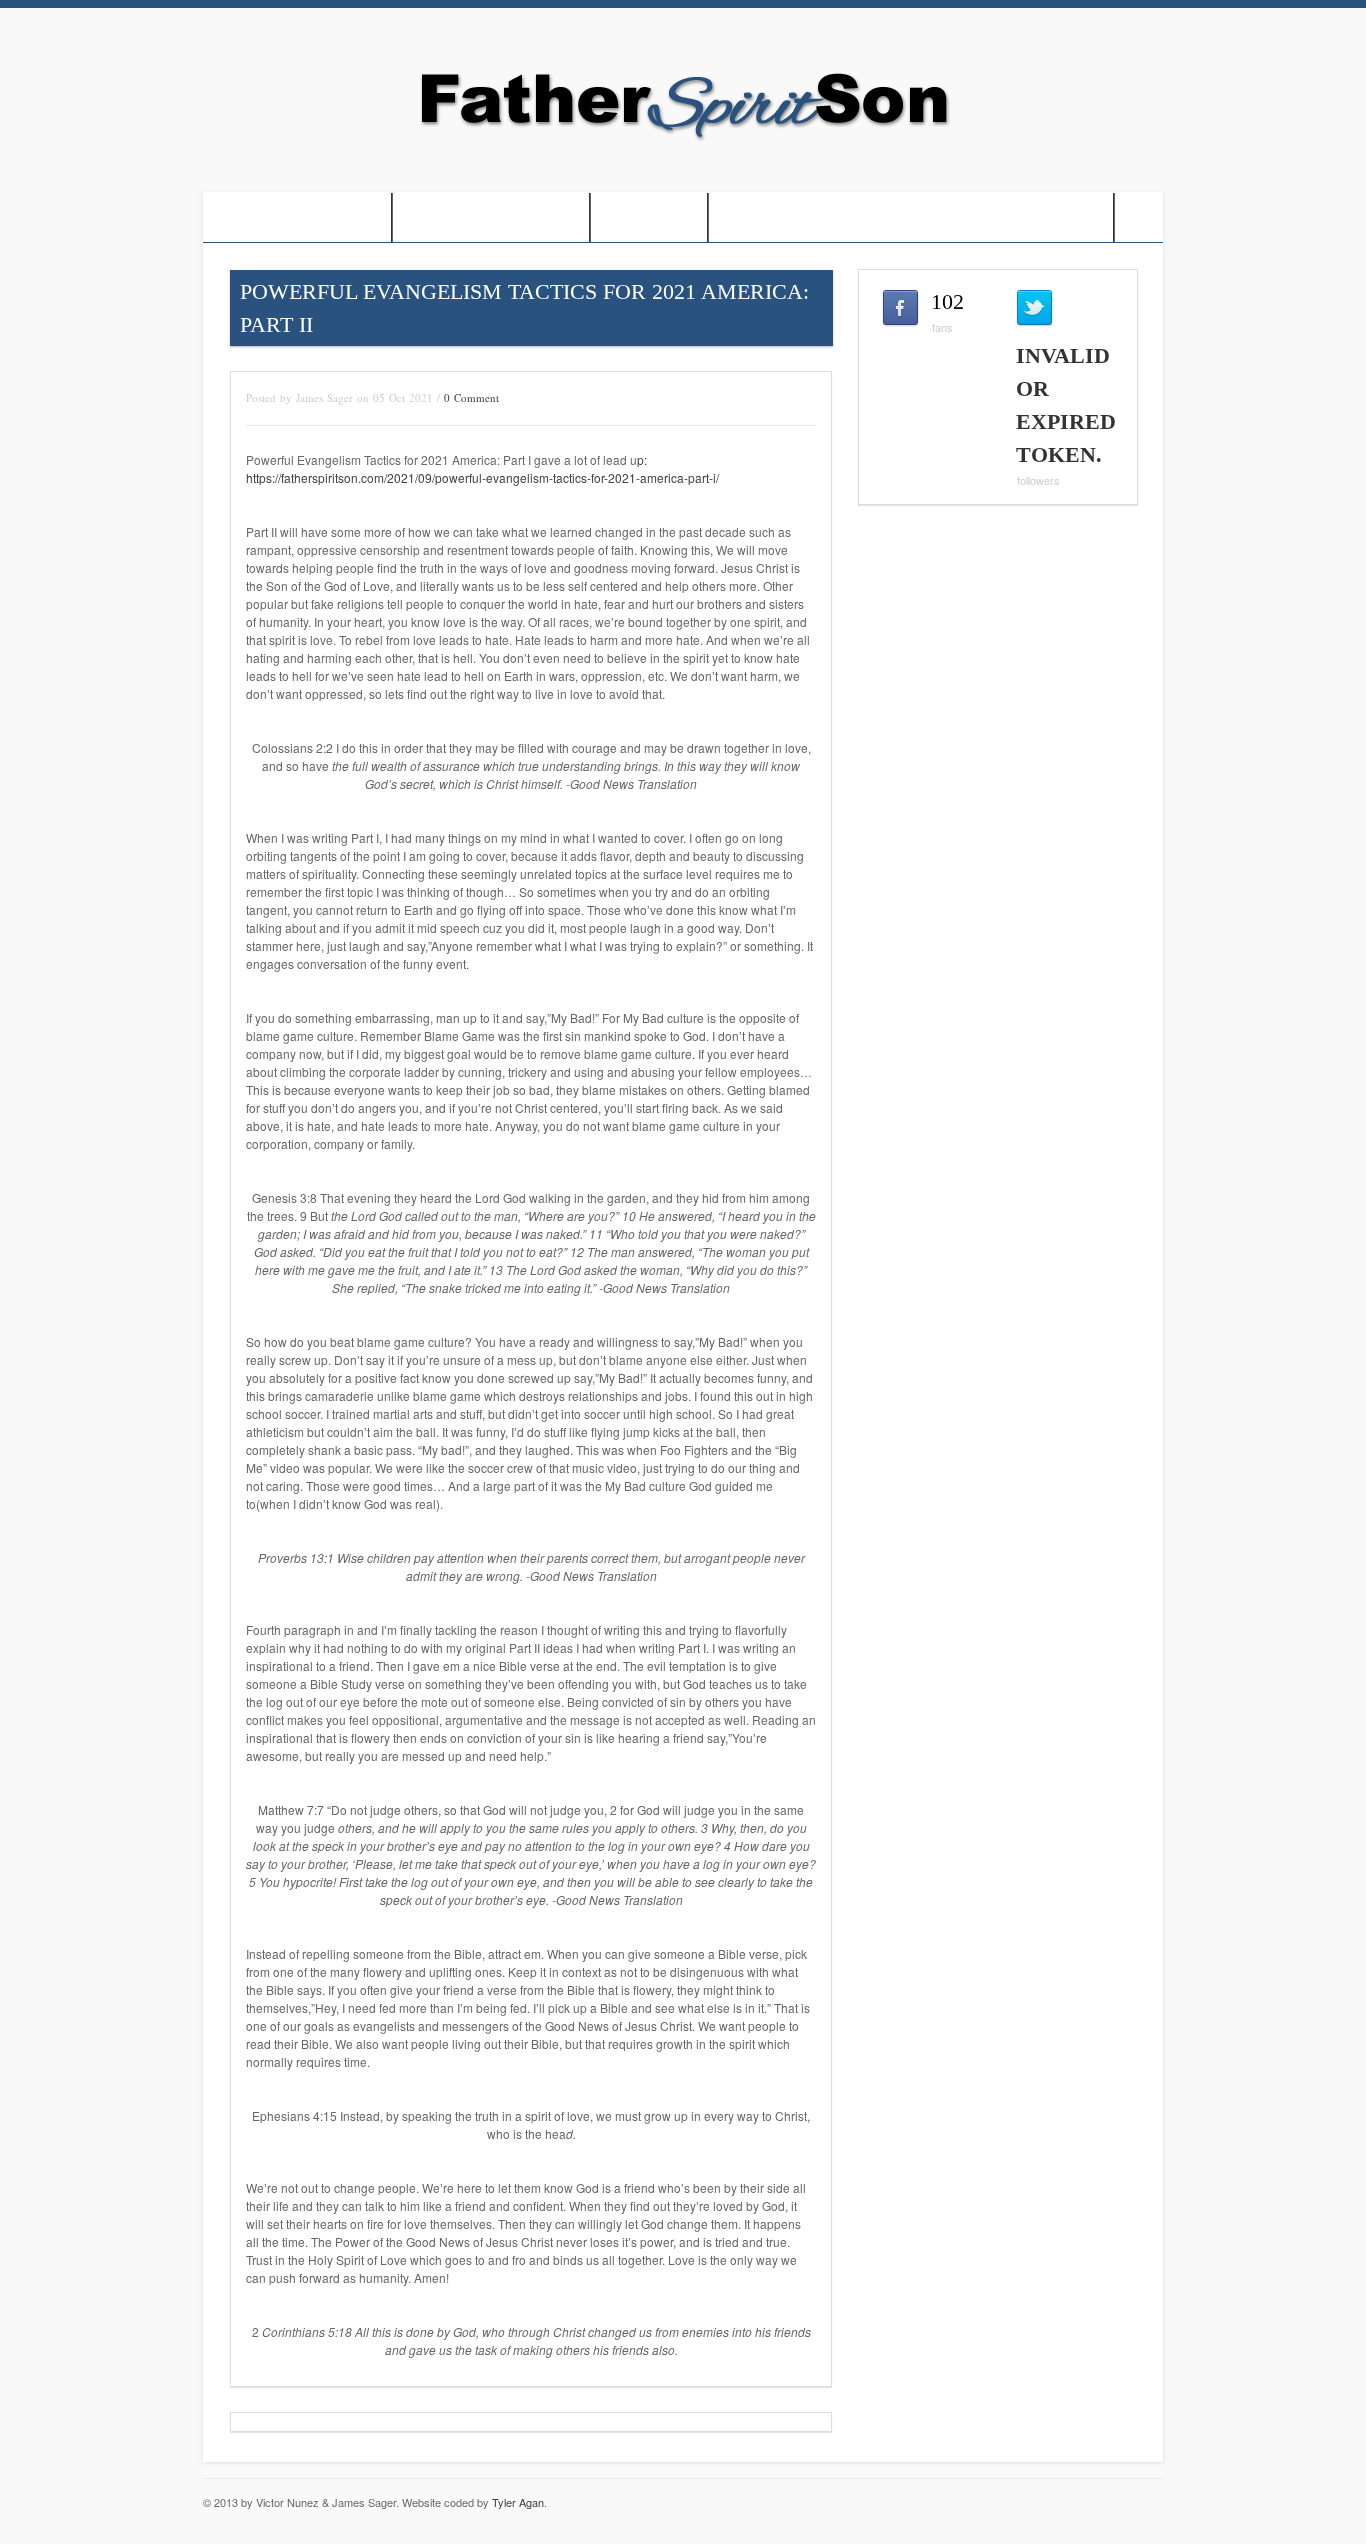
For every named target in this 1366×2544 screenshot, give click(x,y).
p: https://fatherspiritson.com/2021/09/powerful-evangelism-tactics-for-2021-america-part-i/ (482, 468)
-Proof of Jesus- (297, 217)
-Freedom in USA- (491, 217)
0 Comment (471, 397)
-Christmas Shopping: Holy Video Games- (911, 217)
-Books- (649, 217)
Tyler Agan (518, 2502)
